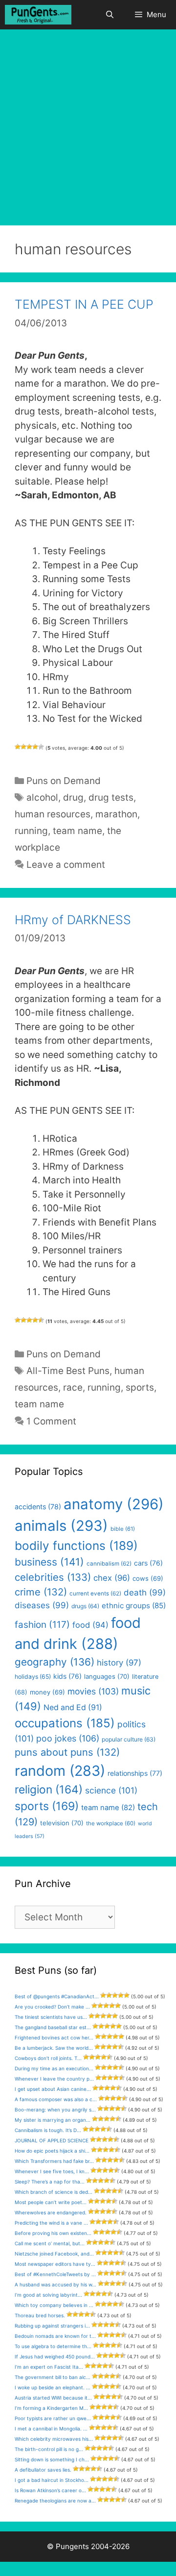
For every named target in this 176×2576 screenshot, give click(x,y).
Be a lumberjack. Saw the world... (54, 2048)
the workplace (111, 1823)
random (60, 1771)
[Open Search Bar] (109, 15)
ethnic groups (134, 1606)
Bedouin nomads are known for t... (55, 2336)
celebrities (53, 1577)
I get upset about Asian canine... (53, 2089)
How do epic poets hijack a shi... (52, 2151)
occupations (65, 1723)
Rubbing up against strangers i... (52, 2326)
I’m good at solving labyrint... (48, 2295)
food (90, 1625)
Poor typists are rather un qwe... (53, 2418)
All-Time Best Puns (68, 1371)
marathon (116, 814)
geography (55, 1662)
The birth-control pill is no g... (49, 2449)
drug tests (111, 797)
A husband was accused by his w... (55, 2284)
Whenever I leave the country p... (54, 2079)
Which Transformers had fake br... (54, 2161)
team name (77, 831)
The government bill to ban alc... (53, 2377)
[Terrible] (18, 747)
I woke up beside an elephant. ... (53, 2387)
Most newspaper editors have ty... (55, 2264)
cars (148, 1563)
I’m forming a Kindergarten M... (51, 2408)
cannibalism (109, 1564)
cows (148, 1578)
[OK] (29, 747)
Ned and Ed (73, 1707)
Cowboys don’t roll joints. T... (48, 2058)
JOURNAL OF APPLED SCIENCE (52, 2140)
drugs (85, 1606)
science (111, 1790)
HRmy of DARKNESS (73, 920)
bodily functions (76, 1546)
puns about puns (67, 1752)
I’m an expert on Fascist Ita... (49, 2367)
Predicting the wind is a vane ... (51, 2223)
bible (123, 1529)
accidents (38, 1507)
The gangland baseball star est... (53, 2027)
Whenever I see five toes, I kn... (52, 2171)
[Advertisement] (88, 123)
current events (95, 1594)
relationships (135, 1773)
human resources (53, 814)
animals (61, 1526)
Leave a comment (66, 865)
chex (112, 1578)
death (145, 1593)
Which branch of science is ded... (54, 2192)
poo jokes (68, 1738)
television (62, 1823)
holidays (33, 1677)
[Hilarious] (41, 747)
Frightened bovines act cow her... (54, 2037)
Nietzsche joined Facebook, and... (54, 2254)
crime (41, 1592)
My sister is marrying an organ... (53, 2120)
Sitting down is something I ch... (52, 2459)
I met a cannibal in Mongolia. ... (51, 2429)
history (119, 1663)
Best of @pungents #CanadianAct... (57, 1996)
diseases (42, 1605)
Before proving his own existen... (53, 2233)
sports (140, 1387)
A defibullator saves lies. (43, 2470)
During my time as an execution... (54, 2068)
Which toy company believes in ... (54, 2305)
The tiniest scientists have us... (51, 2017)
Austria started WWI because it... (53, 2398)
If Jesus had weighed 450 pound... (55, 2356)
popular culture (129, 1739)
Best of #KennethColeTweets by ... (55, 2274)
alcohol (42, 797)
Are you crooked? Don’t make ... (52, 2007)
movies (93, 1691)
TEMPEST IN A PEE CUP (84, 304)
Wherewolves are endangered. (51, 2212)
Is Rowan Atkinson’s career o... (50, 2490)
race (73, 1387)
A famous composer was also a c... (56, 2099)
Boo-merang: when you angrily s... (55, 2110)
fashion (42, 1625)
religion (49, 1789)
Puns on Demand (64, 781)
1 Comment (51, 1421)
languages (107, 1676)
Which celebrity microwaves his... (54, 2439)
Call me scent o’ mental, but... (50, 2243)
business (49, 1562)
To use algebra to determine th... (53, 2346)
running (31, 831)
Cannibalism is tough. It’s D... (48, 2130)
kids (67, 1676)
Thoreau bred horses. (40, 2315)
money (47, 1692)
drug (73, 797)
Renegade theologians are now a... (55, 2501)
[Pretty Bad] (23, 747)
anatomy (114, 1504)
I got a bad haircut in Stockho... (52, 2480)
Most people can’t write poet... (51, 2202)
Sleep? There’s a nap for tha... (50, 2182)
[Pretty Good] (35, 747)
